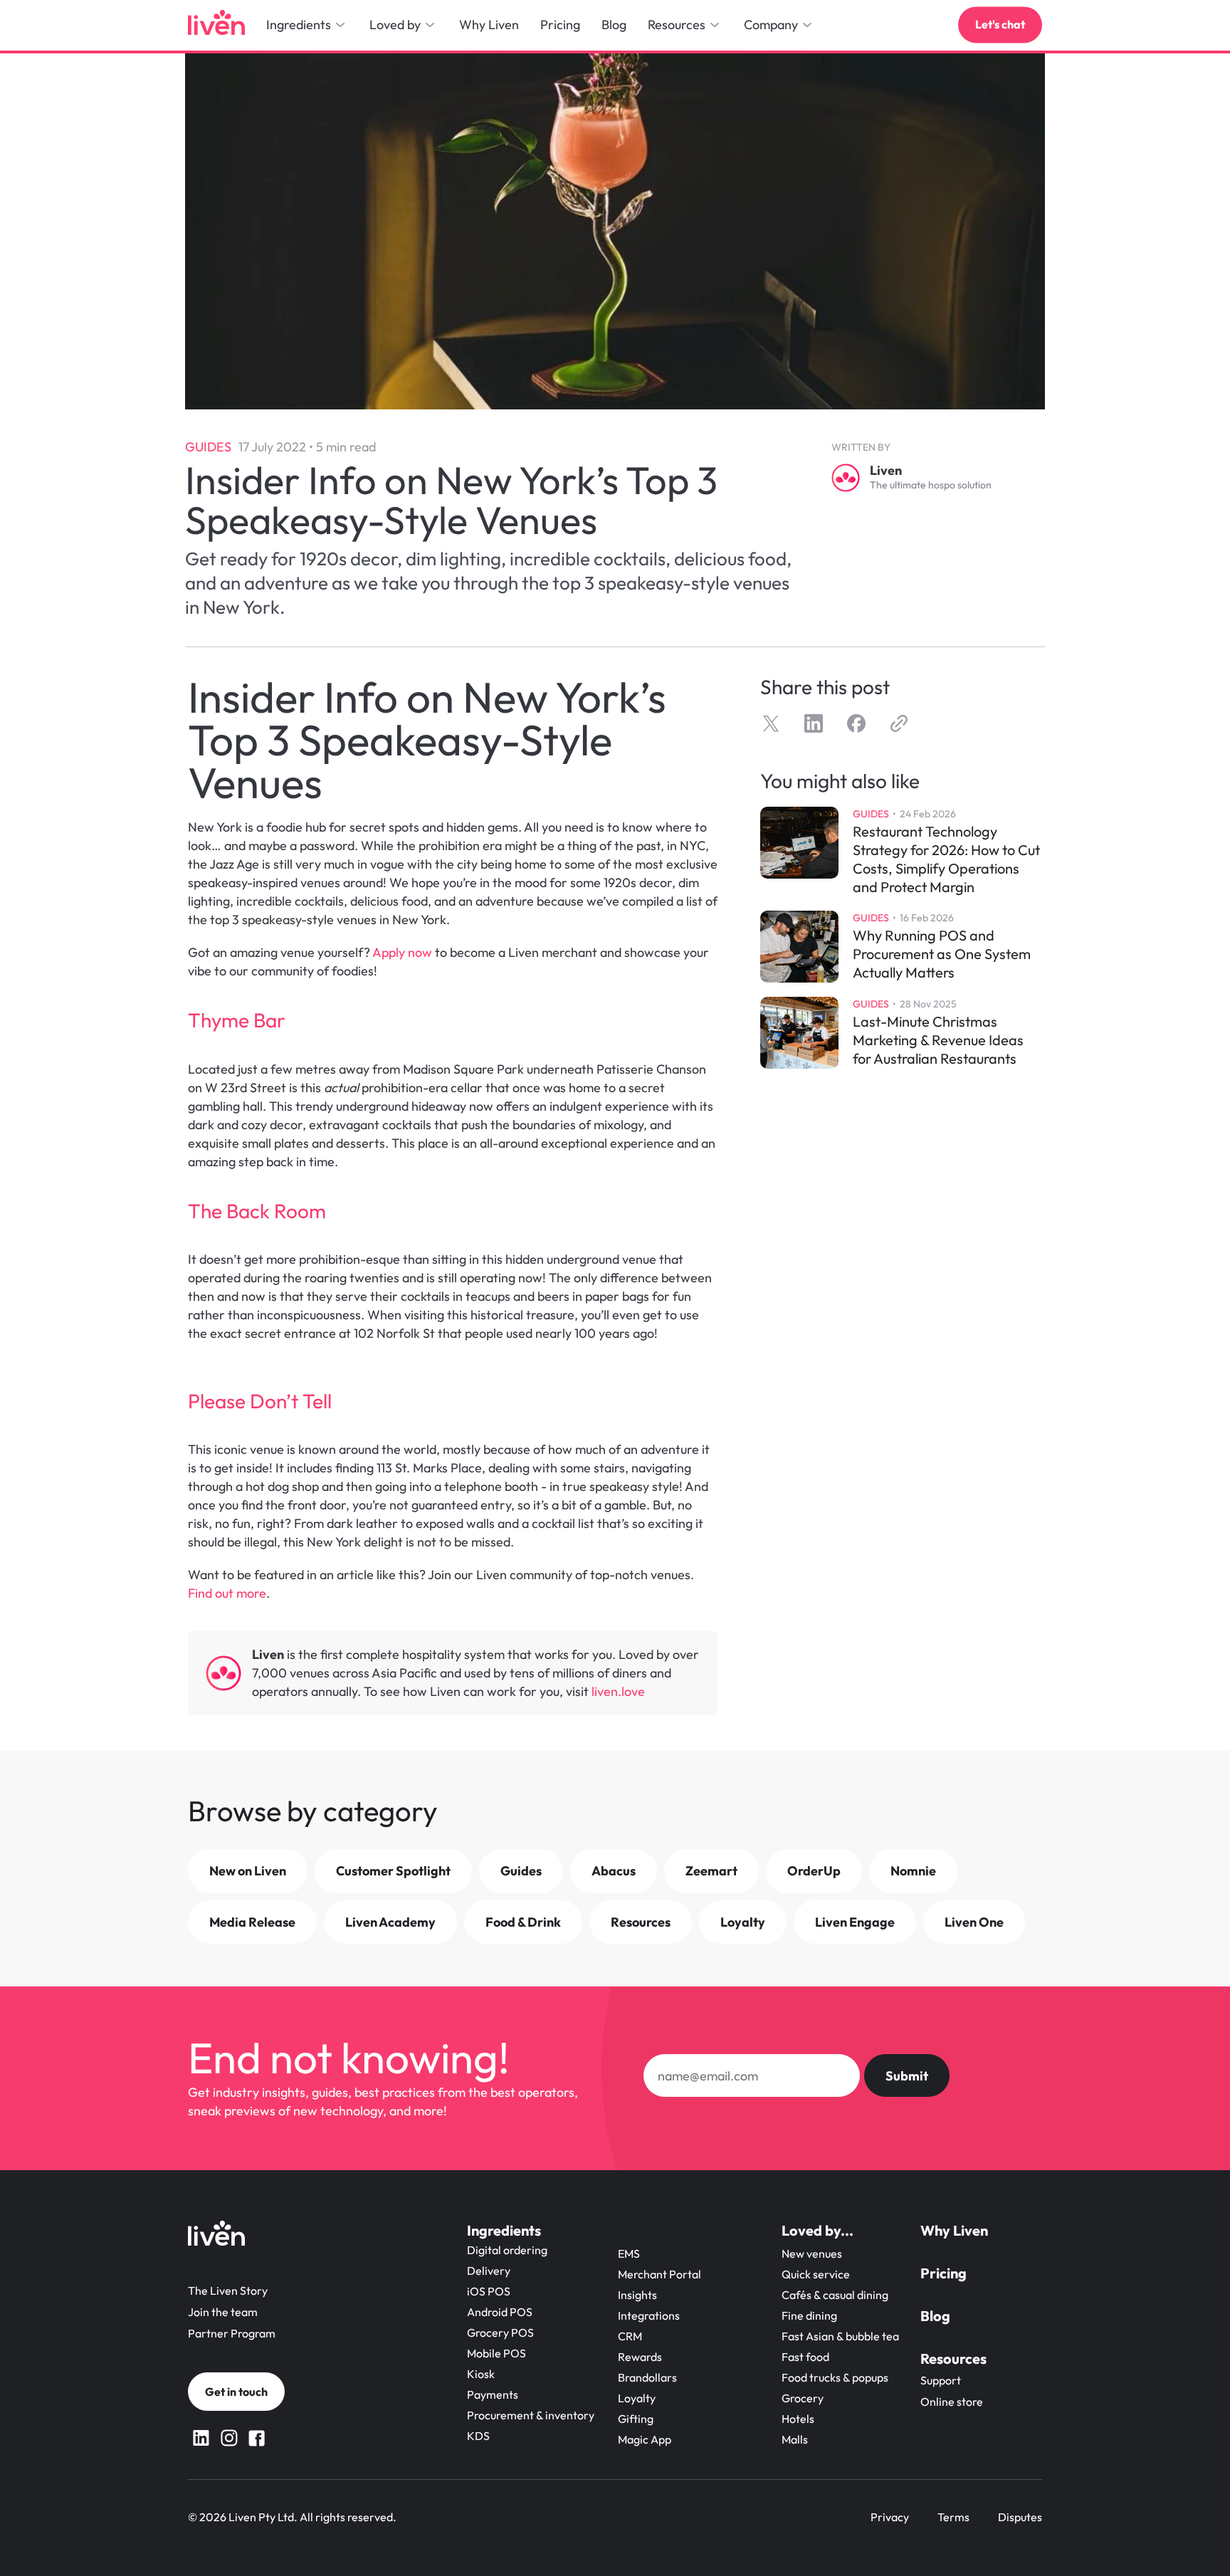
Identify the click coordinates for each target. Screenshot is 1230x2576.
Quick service (816, 2274)
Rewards (640, 2357)
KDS (478, 2436)
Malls (795, 2439)
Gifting (636, 2419)
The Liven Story (228, 2290)
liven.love (620, 1691)
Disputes (1020, 2517)
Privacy (890, 2517)
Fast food (805, 2357)
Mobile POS (496, 2353)
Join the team (223, 2312)
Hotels (798, 2419)
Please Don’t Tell (260, 1401)
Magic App (645, 2439)
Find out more (227, 1593)
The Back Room (257, 1211)
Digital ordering (507, 2250)
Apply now (402, 952)
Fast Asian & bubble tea (840, 2336)
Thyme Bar (237, 1020)
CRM (630, 2336)
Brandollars (647, 2377)
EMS (629, 2253)
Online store (952, 2402)
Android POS (500, 2312)
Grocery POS (500, 2332)
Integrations (649, 2315)
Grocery (803, 2398)
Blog (935, 2316)
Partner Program (232, 2333)
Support (941, 2380)
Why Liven (954, 2230)
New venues (812, 2253)
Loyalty (637, 2398)
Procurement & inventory (531, 2415)
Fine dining (809, 2315)
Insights (637, 2295)
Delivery (489, 2271)
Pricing (943, 2273)
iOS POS (489, 2291)
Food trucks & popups (835, 2377)
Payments (493, 2394)
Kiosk (481, 2374)
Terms (953, 2517)
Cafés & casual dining (835, 2295)
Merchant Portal (659, 2274)
